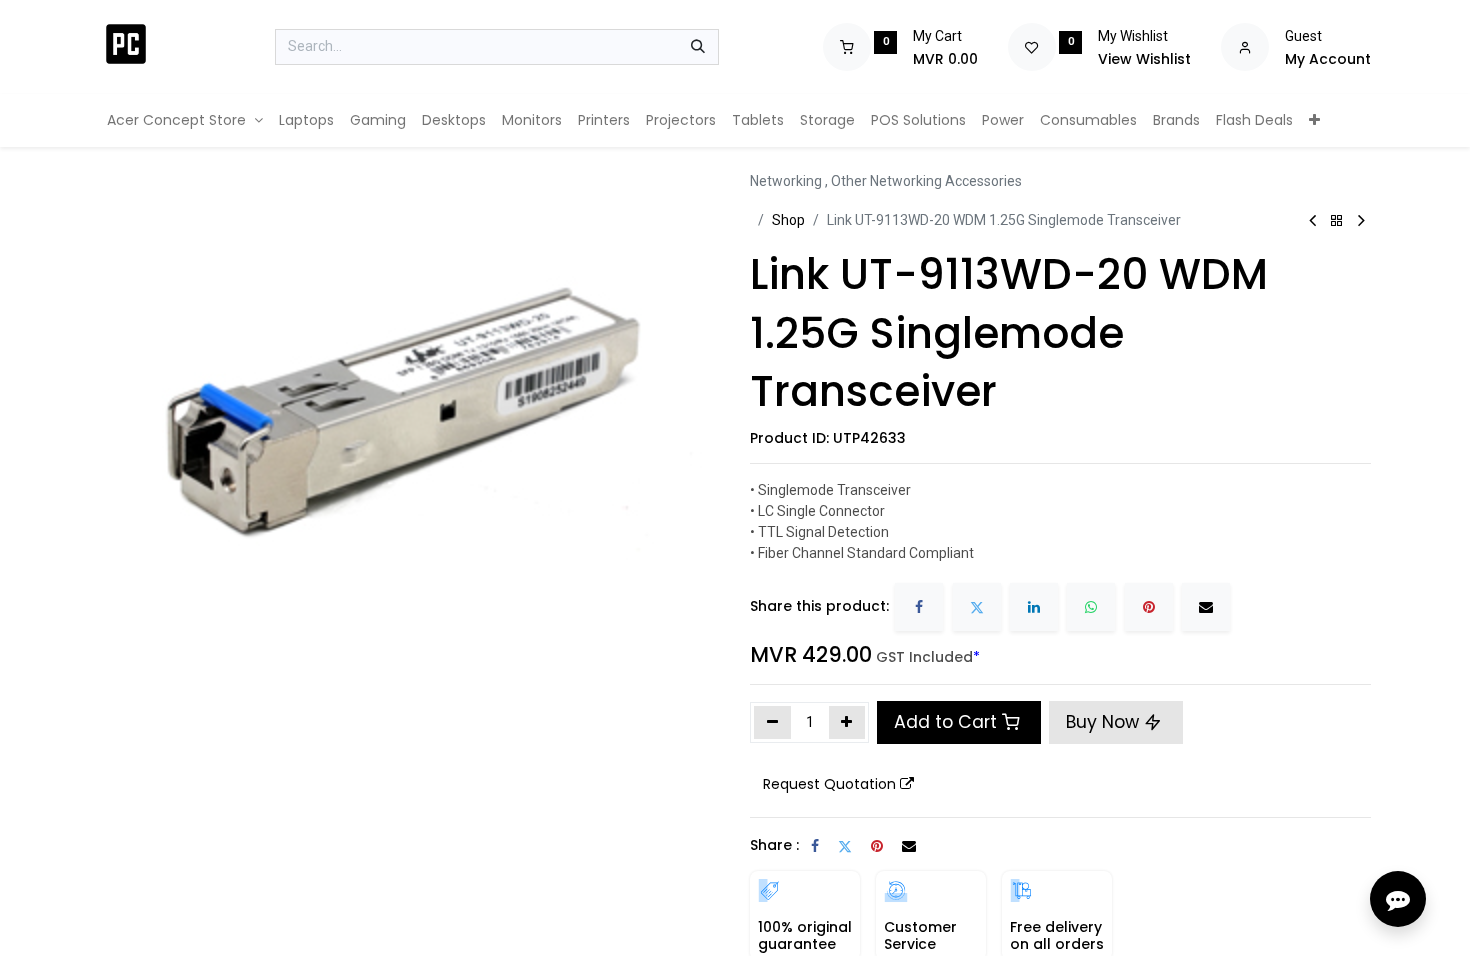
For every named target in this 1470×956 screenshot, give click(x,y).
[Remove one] (772, 722)
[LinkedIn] (1034, 607)
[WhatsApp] (1091, 607)
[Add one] (847, 722)
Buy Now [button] (1105, 722)
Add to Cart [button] (945, 722)
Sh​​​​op (788, 220)
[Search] (698, 47)
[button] (838, 785)
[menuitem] (185, 120)
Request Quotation (829, 784)
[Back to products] (1337, 221)
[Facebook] (919, 607)
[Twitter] (977, 607)
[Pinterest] (1149, 607)
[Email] (1206, 607)
